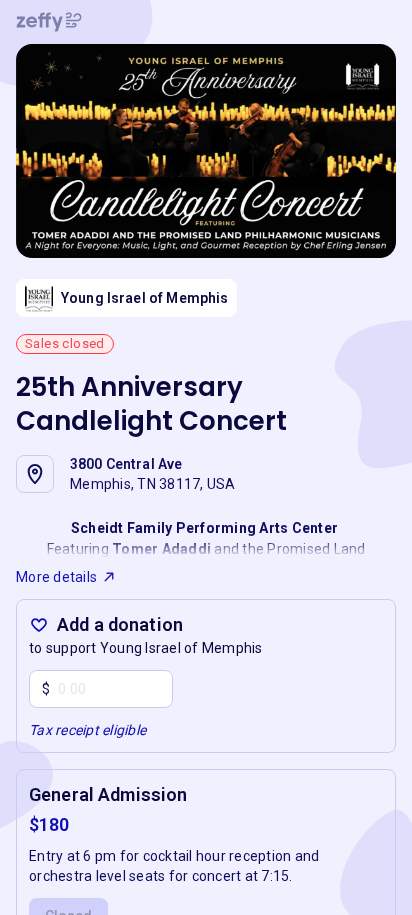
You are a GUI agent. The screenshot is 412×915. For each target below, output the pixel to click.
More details (56, 577)
